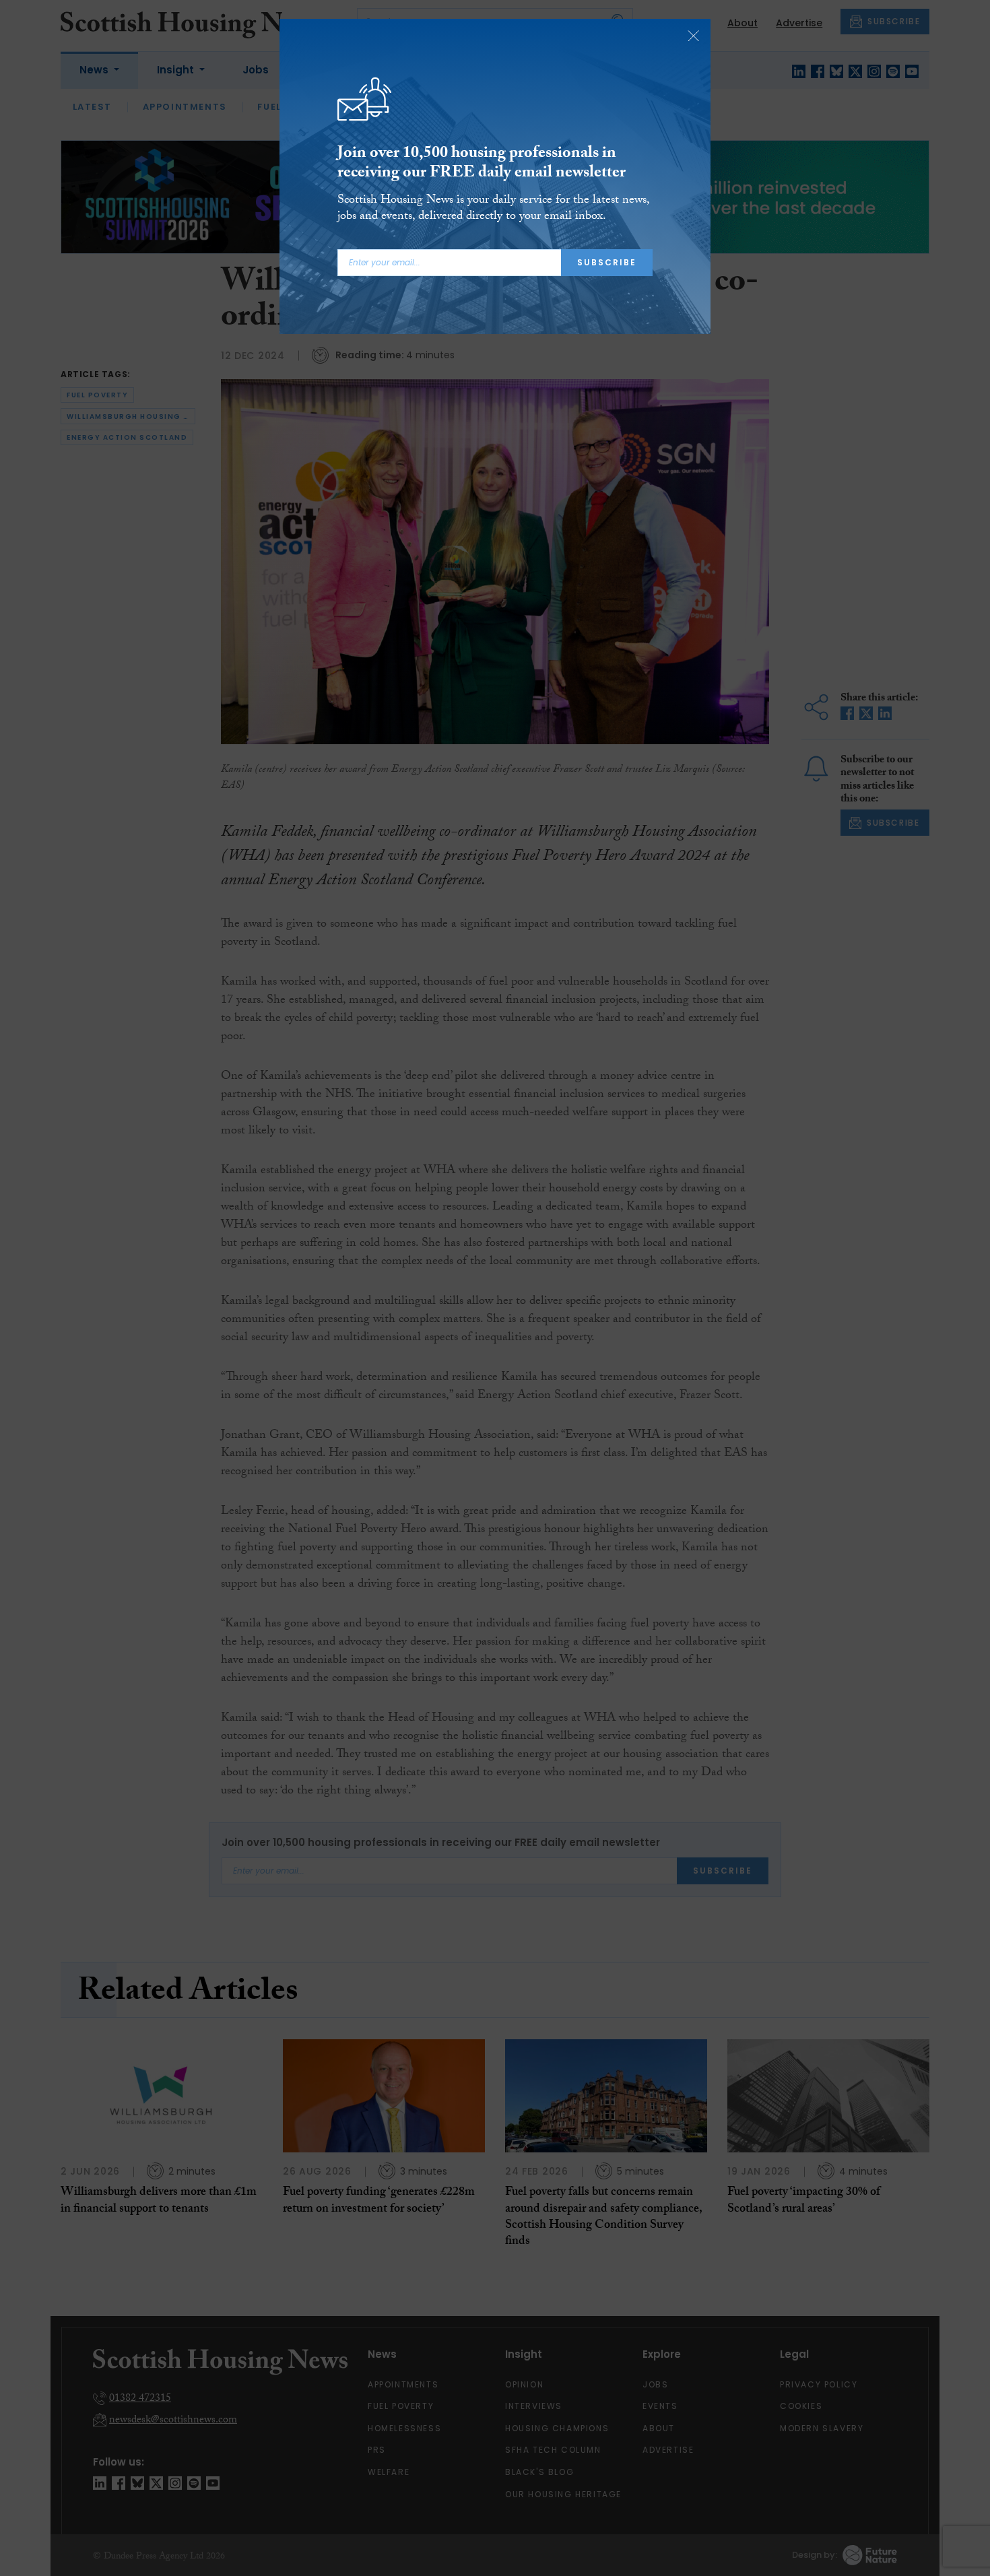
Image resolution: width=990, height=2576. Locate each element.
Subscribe (607, 262)
